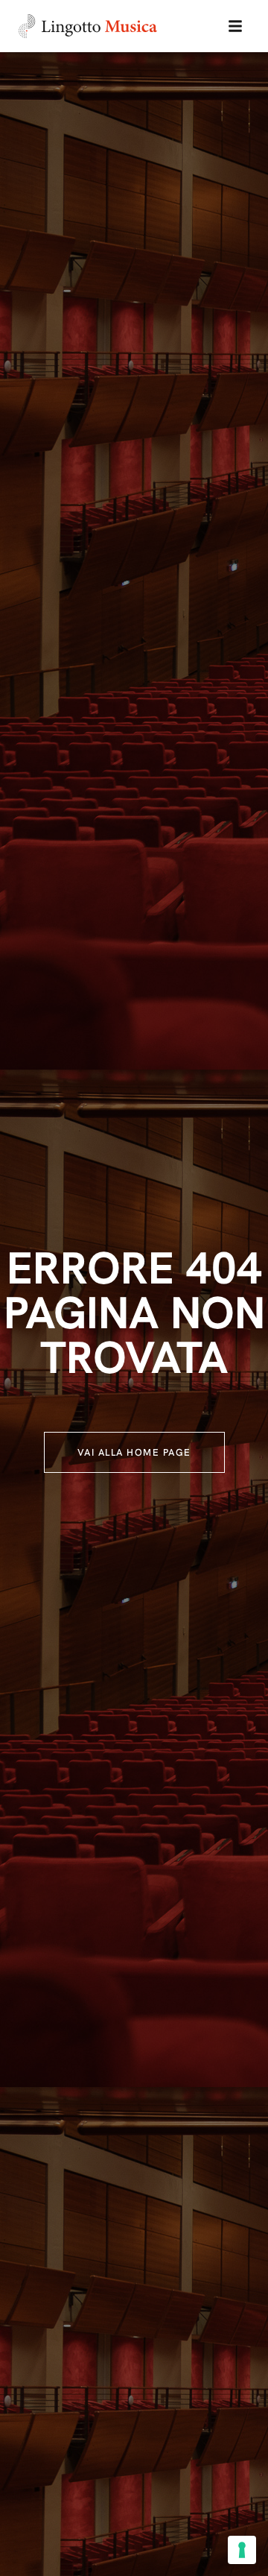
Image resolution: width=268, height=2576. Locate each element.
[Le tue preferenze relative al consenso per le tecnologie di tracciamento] (242, 2550)
